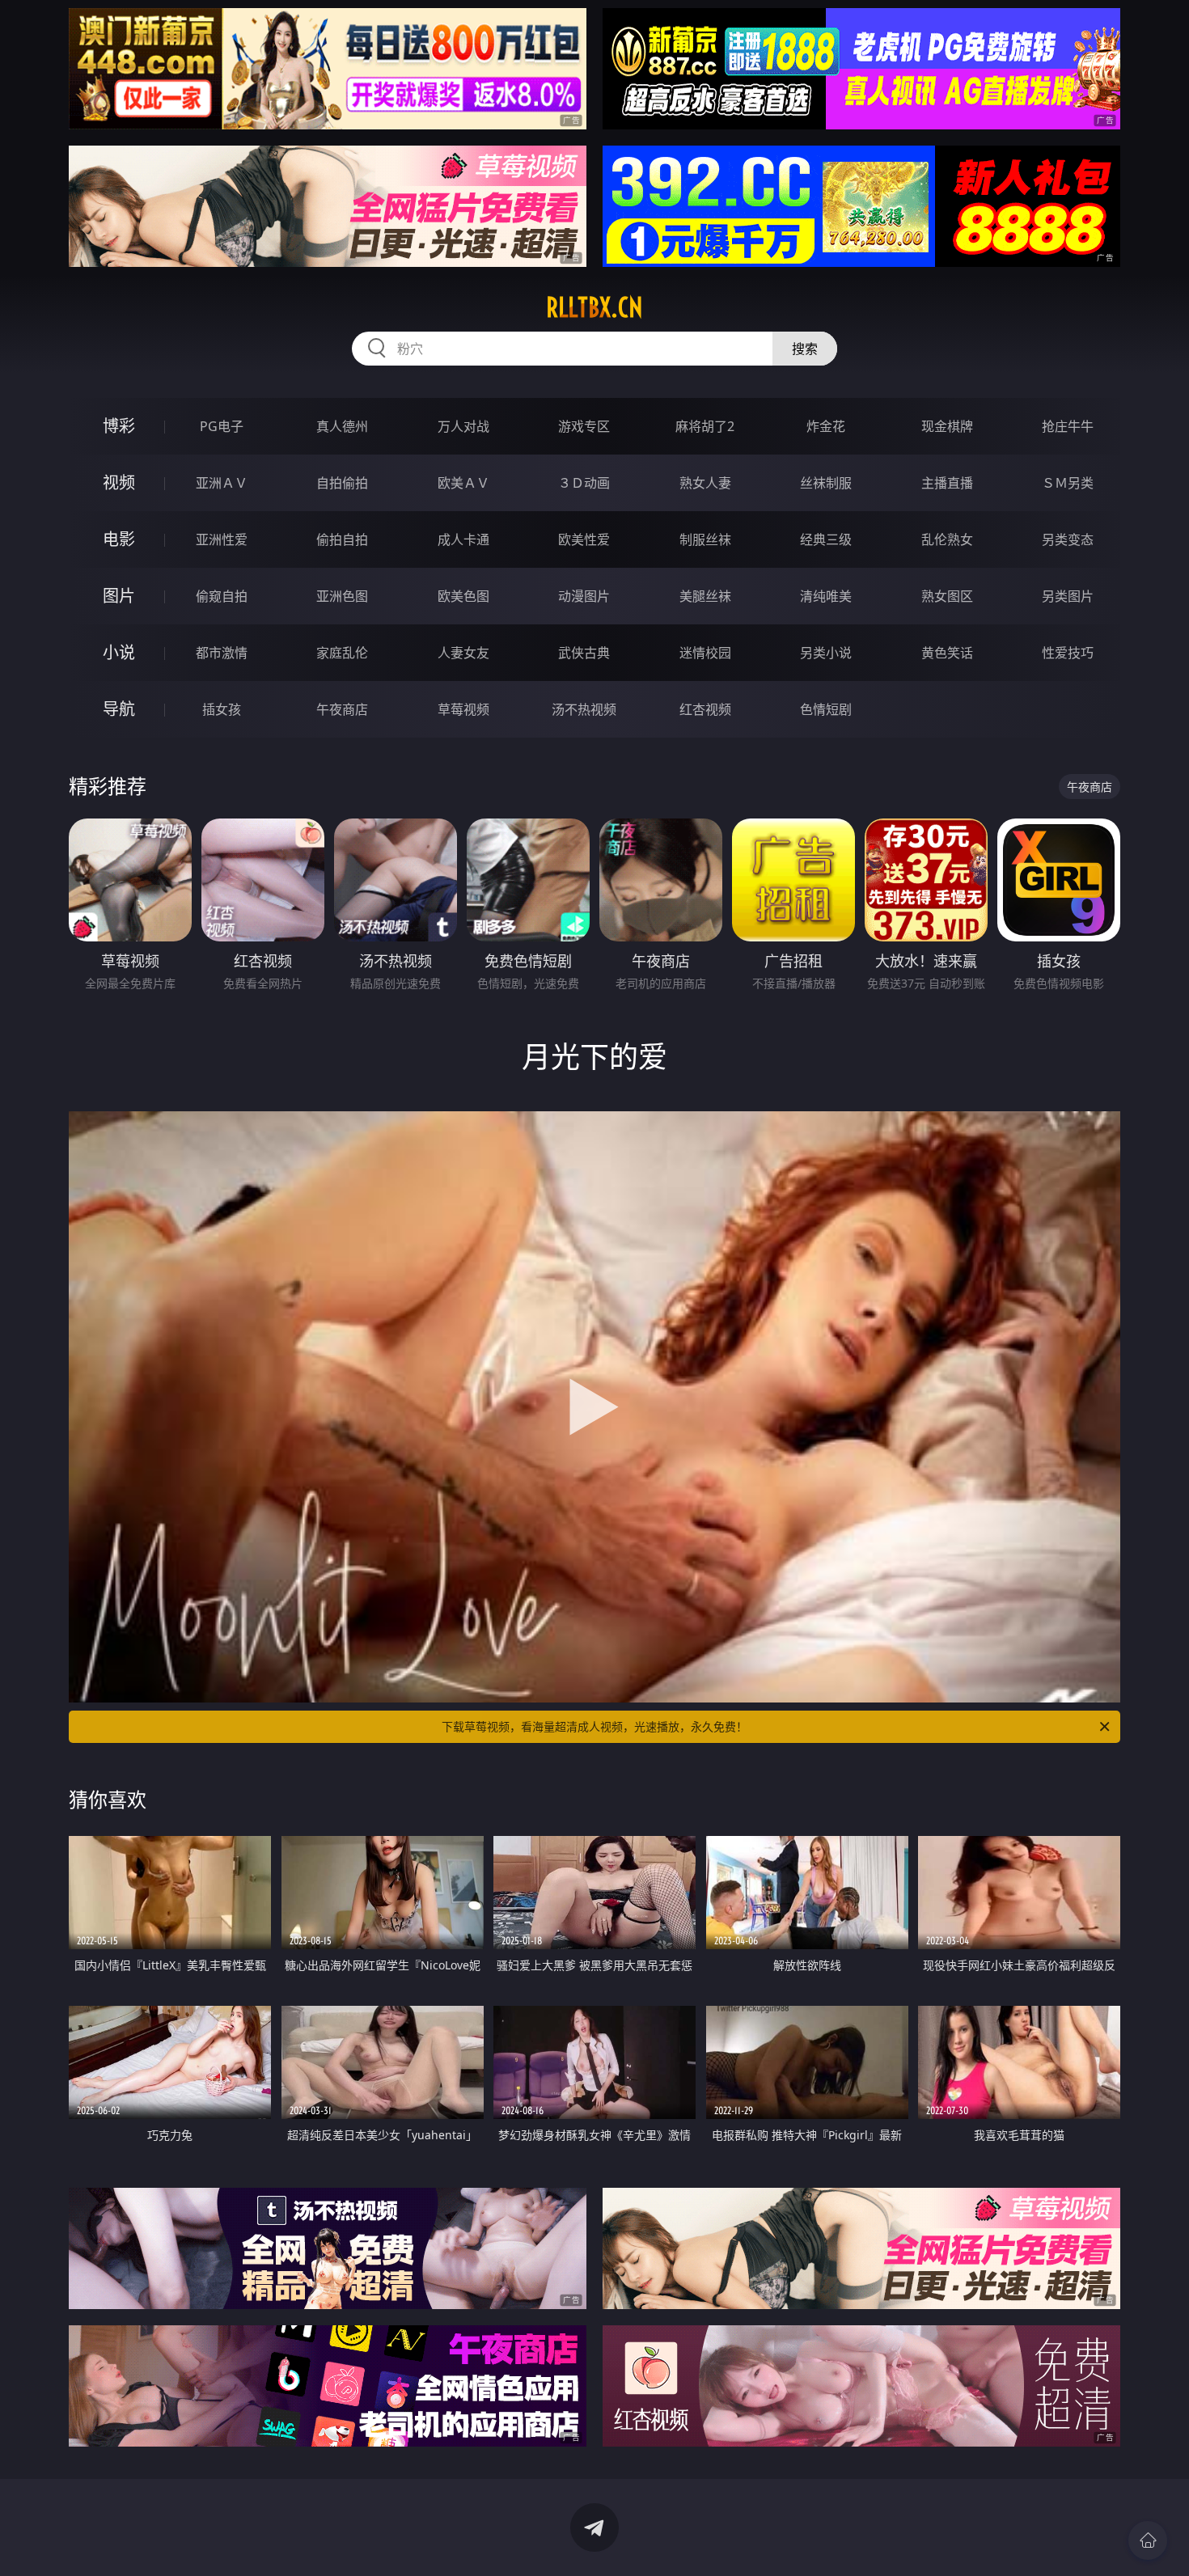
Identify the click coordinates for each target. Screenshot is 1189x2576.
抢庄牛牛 (1068, 426)
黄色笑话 (947, 653)
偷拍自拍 (342, 539)
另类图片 (1068, 596)
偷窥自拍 (222, 596)
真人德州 (342, 426)
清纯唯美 (826, 596)
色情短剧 (826, 709)
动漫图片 (584, 596)
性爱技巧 (1068, 653)
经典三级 (826, 539)
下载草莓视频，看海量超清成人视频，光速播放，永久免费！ (594, 1726)
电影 (119, 539)
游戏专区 (584, 426)
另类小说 (826, 653)
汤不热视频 (584, 709)
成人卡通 (463, 539)
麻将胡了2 (705, 426)
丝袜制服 (826, 483)
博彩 (119, 426)
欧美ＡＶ (463, 483)
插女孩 (222, 709)
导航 (119, 709)
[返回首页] (1148, 2540)
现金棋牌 (947, 426)
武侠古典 (584, 653)
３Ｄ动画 (584, 483)
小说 (119, 652)
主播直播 (947, 483)
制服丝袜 (705, 539)
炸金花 (826, 426)
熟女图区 (947, 596)
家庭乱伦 (342, 653)
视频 (119, 482)
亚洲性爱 (222, 539)
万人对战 (463, 426)
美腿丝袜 (705, 596)
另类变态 (1068, 539)
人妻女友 (463, 653)
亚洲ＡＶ (222, 483)
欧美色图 (463, 596)
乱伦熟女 (947, 539)
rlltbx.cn (594, 307)
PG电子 (222, 426)
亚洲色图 (342, 596)
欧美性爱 (584, 539)
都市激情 (222, 653)
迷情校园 (705, 653)
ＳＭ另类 (1068, 483)
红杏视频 (705, 709)
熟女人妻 (705, 483)
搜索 (805, 349)
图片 (119, 596)
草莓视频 (463, 709)
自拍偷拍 (342, 483)
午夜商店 (342, 709)
